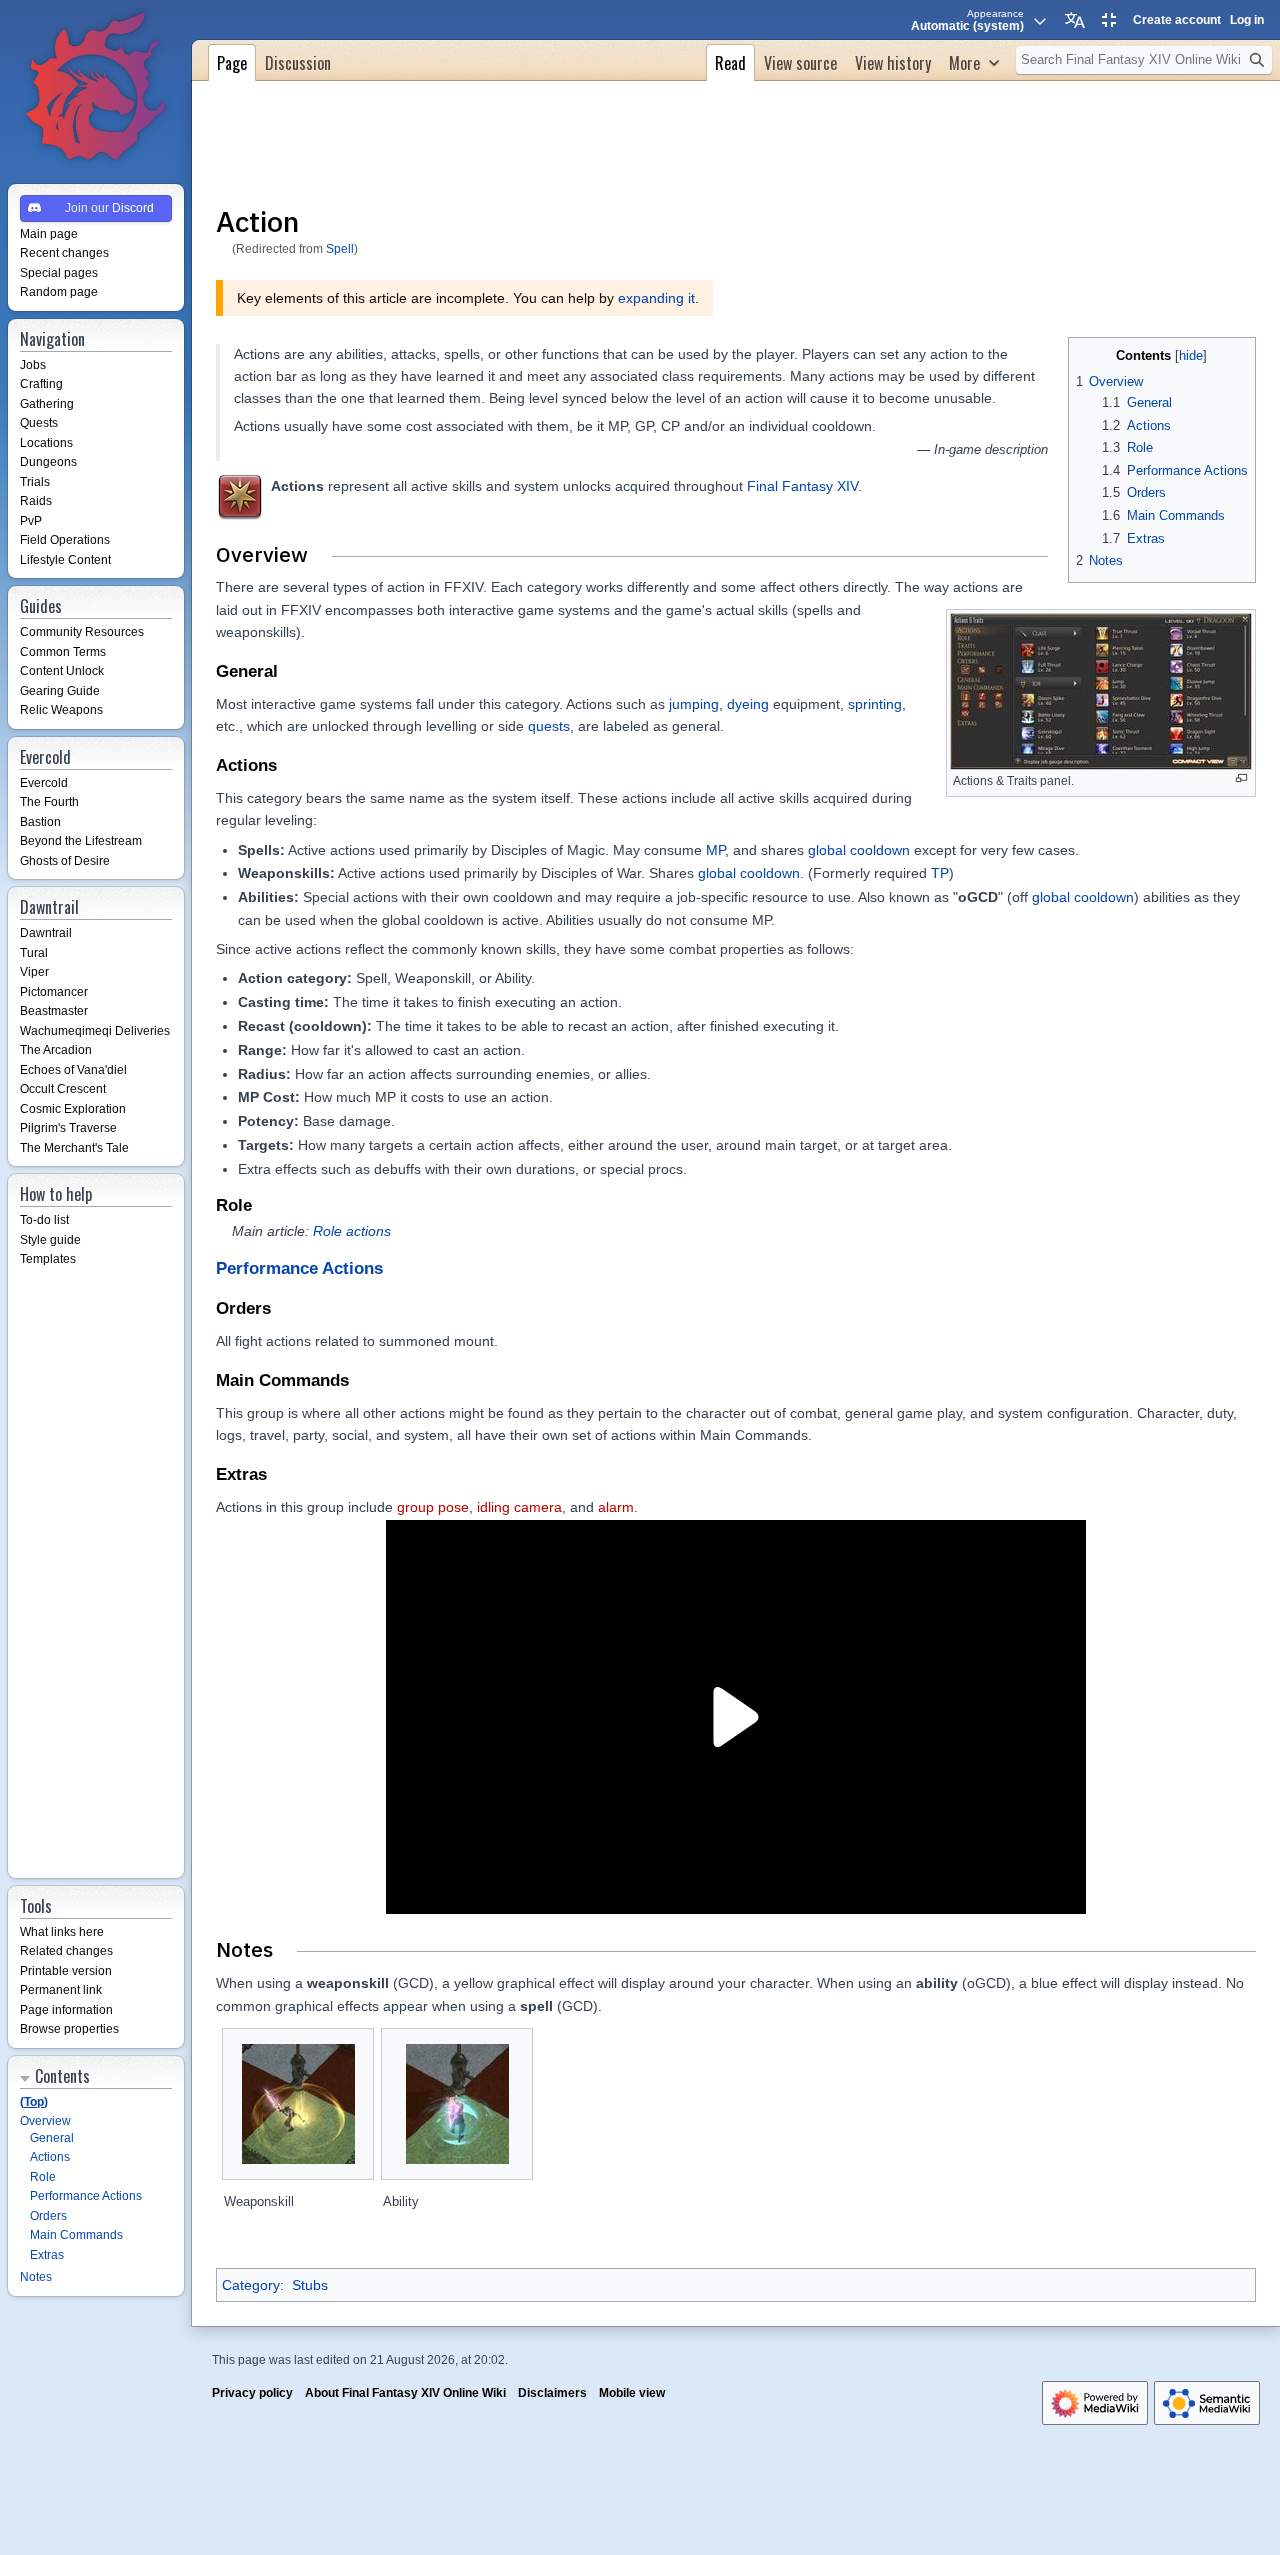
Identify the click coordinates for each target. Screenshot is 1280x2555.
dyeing (748, 704)
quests (549, 726)
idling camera (519, 1507)
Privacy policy (252, 2393)
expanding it (656, 298)
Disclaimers (552, 2393)
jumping (694, 704)
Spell (340, 248)
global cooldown (859, 850)
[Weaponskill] (298, 2104)
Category (251, 2285)
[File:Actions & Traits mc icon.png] (240, 497)
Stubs (310, 2285)
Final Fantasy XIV (802, 486)
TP (940, 873)
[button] (974, 60)
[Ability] (457, 2104)
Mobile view (632, 2393)
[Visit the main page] (96, 88)
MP (715, 850)
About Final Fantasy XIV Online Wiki (405, 2393)
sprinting (875, 704)
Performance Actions (299, 1268)
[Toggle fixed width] (1109, 20)
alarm (616, 1507)
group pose (433, 1507)
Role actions (352, 1231)
